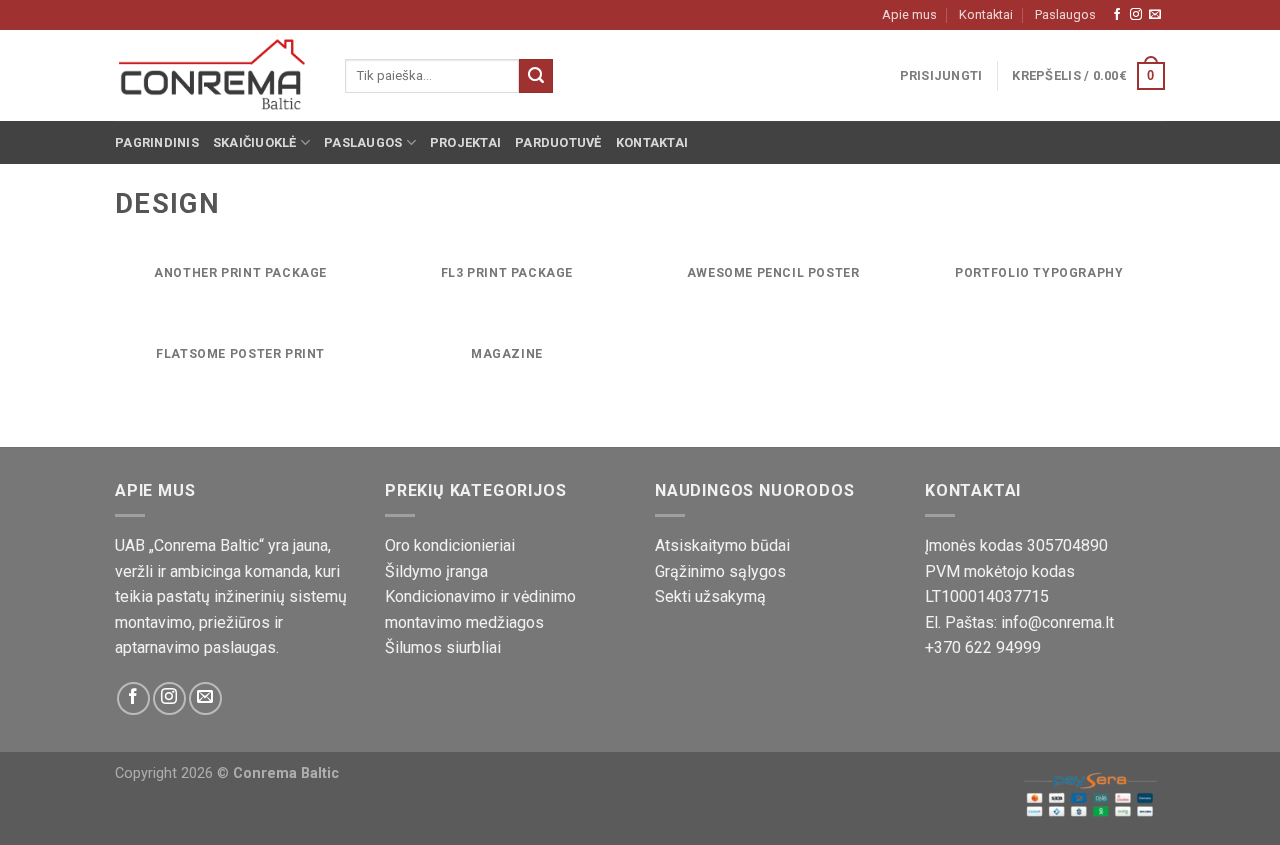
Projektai (465, 142)
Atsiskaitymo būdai (722, 545)
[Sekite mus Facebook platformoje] (1117, 15)
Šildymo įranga (436, 571)
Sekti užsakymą (710, 596)
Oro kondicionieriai (450, 545)
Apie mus (909, 14)
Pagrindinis (157, 142)
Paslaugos (1065, 14)
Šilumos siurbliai (443, 647)
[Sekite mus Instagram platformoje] (1136, 15)
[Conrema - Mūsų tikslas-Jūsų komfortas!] (215, 76)
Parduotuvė (558, 142)
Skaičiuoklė (255, 142)
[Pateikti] (536, 76)
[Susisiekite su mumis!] (1155, 15)
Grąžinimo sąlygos (720, 571)
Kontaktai (986, 14)
